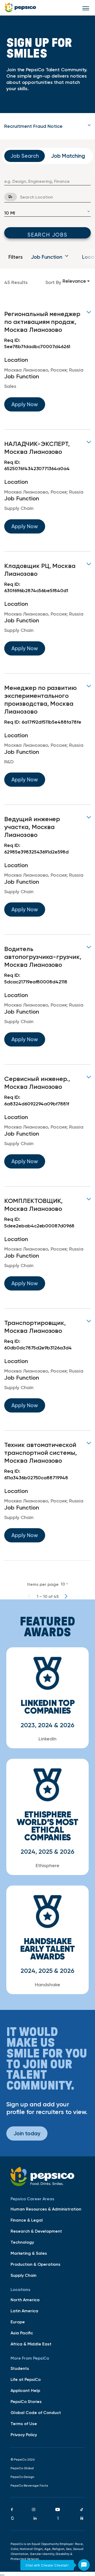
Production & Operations (35, 2264)
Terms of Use (24, 2423)
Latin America (24, 2311)
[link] (47, 365)
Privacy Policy (24, 2435)
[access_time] (7, 197)
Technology (22, 2242)
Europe (18, 2322)
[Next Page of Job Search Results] (66, 1596)
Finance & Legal (27, 2220)
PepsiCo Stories (26, 2401)
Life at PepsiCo (26, 2379)
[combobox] (47, 181)
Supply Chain (23, 2275)
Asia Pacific (22, 2333)
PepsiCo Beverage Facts (29, 2486)
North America (25, 2300)
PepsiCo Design (22, 2477)
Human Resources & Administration (46, 2209)
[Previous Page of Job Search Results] (29, 1596)
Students (20, 2368)
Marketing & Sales (29, 2253)
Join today (27, 2133)
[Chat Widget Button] (84, 2565)
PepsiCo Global (22, 2468)
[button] (47, 126)
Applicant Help (25, 2390)
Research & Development (36, 2231)
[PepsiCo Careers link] (20, 8)
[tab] (47, 126)
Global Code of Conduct (36, 2412)
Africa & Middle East (31, 2344)
